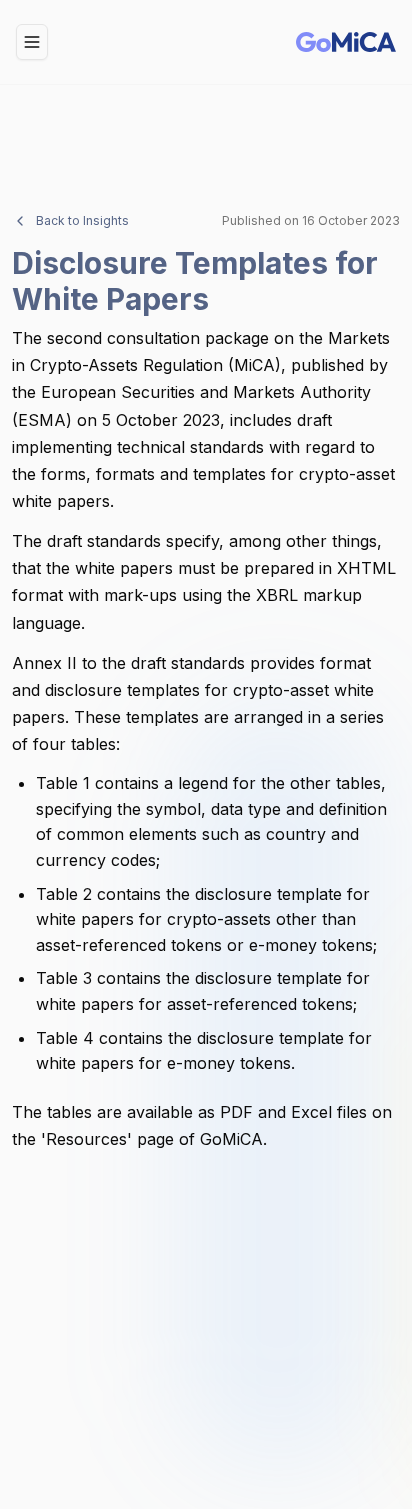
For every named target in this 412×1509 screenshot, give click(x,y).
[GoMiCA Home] (346, 42)
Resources (86, 1139)
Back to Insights (82, 220)
